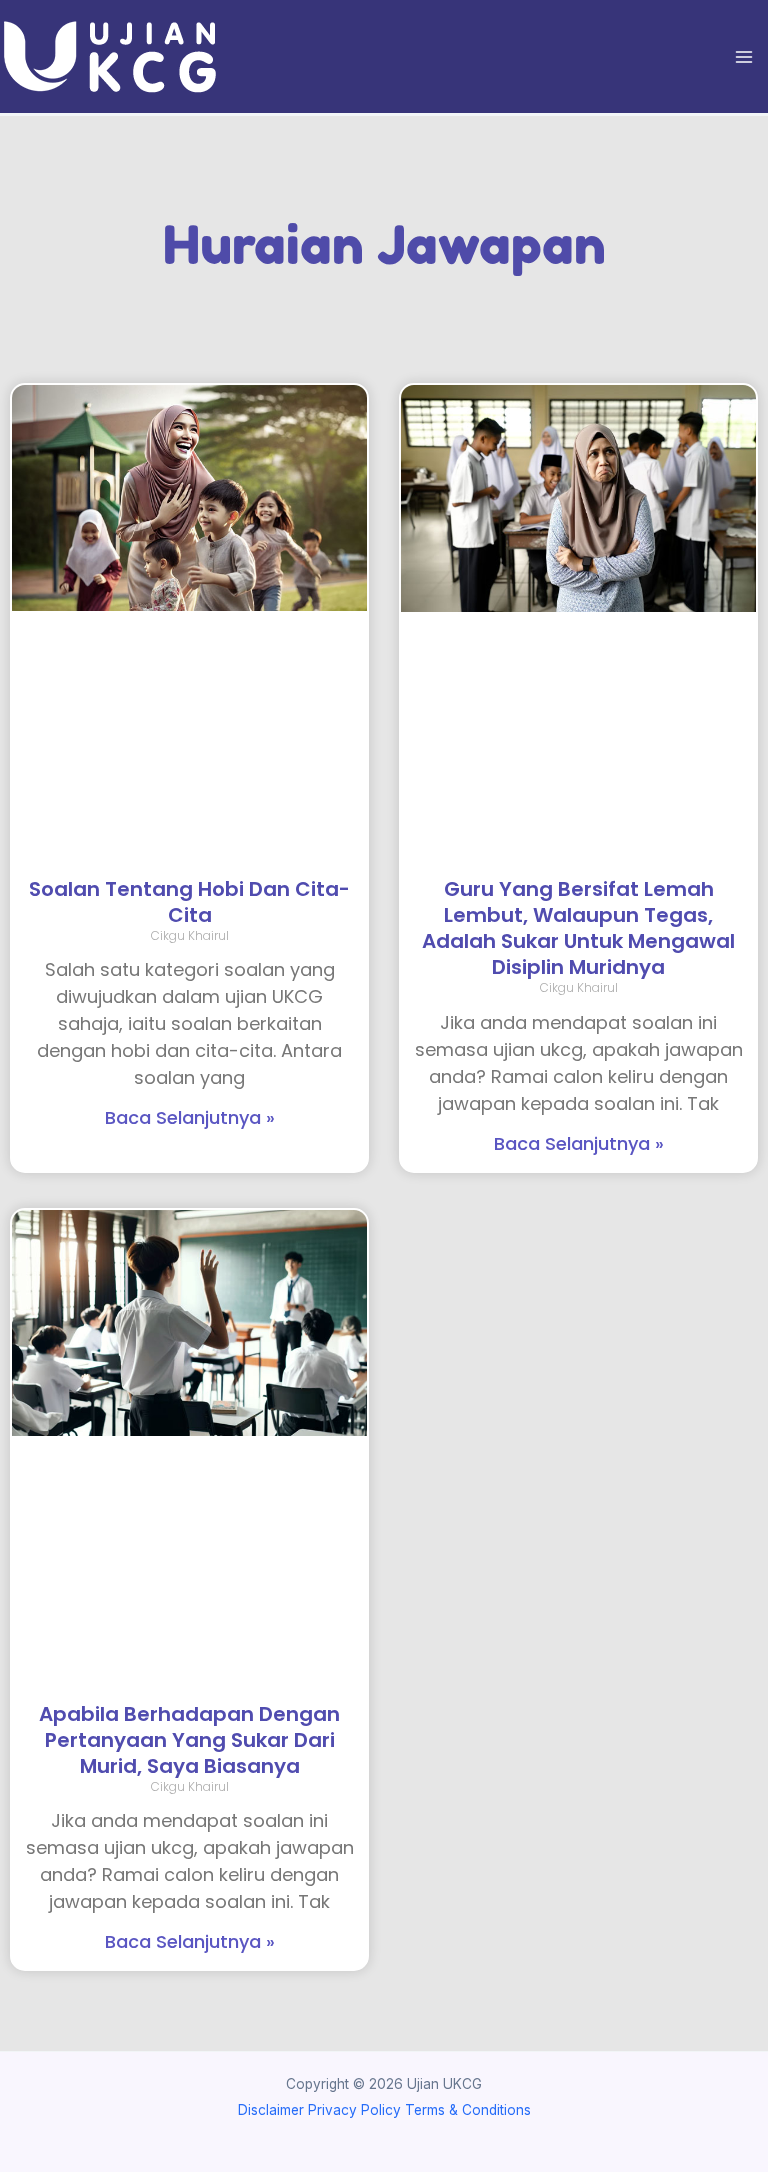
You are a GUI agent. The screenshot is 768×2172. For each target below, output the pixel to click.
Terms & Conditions (468, 2110)
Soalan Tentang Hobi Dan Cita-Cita (189, 902)
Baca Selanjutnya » (190, 1117)
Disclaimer (271, 2110)
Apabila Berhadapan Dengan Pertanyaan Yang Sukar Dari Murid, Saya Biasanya (189, 1740)
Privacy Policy (354, 2110)
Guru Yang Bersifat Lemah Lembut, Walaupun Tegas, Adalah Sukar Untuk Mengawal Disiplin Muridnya (578, 928)
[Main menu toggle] (744, 56)
